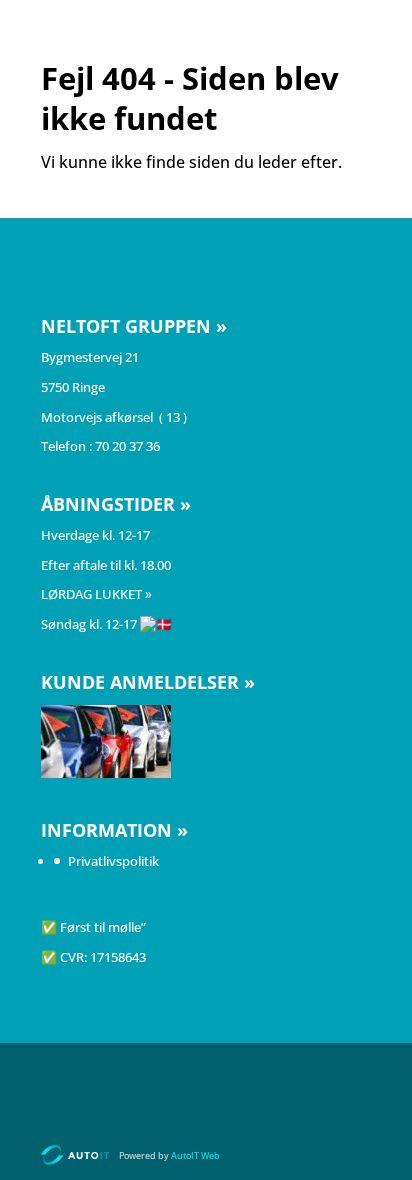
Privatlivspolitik (113, 861)
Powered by (169, 1155)
